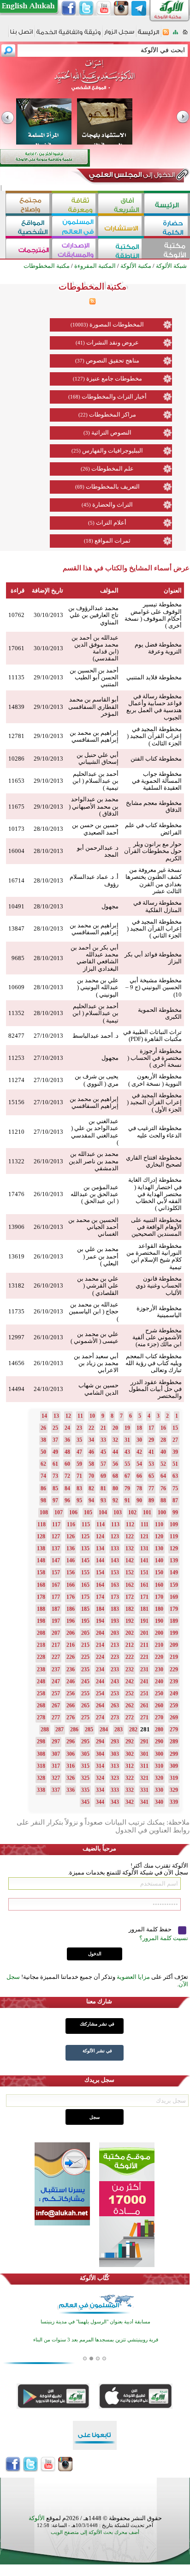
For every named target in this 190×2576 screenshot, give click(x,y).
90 (139, 1500)
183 (115, 1609)
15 (175, 1428)
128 (41, 1536)
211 (144, 1645)
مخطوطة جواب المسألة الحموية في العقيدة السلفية (157, 781)
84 (67, 1488)
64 (163, 1476)
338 (41, 1790)
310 (159, 1766)
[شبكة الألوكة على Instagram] (121, 8)
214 (100, 1645)
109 (174, 1524)
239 (174, 1681)
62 (43, 1464)
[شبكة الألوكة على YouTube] (104, 8)
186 (71, 1609)
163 (115, 1585)
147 (56, 1560)
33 (103, 1440)
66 (139, 1476)
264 (100, 1705)
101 (147, 1512)
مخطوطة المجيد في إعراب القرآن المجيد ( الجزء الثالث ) (154, 736)
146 (71, 1560)
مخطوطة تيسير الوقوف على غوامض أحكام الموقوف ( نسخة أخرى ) (153, 615)
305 (85, 1754)
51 (175, 1464)
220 (159, 1657)
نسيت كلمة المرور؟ (164, 1938)
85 (55, 1488)
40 (163, 1452)
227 (56, 1657)
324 (100, 1778)
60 (67, 1464)
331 (144, 1790)
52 (163, 1464)
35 (79, 1440)
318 (41, 1766)
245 (85, 1681)
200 (159, 1633)
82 (91, 1488)
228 (41, 1657)
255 (85, 1693)
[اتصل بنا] (21, 35)
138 (41, 1548)
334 (100, 1790)
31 (127, 1440)
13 (56, 1416)
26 (43, 1428)
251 (144, 1693)
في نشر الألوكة (97, 2051)
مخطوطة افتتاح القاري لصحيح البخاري (154, 1161)
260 (159, 1705)
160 (159, 1585)
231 (144, 1669)
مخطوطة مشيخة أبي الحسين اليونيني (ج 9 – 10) (154, 987)
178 (41, 1597)
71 (79, 1476)
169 (174, 1597)
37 (55, 1440)
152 (130, 1572)
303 (115, 1754)
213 (115, 1645)
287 (59, 1729)
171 (144, 1597)
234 (100, 1669)
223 (115, 1657)
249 (174, 1693)
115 (86, 1524)
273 (115, 1717)
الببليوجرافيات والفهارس (113, 450)
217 (56, 1645)
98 (43, 1500)
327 (56, 1778)
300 (159, 1754)
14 (44, 1416)
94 (91, 1500)
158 (41, 1572)
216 (71, 1645)
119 (174, 1536)
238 (41, 1669)
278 (41, 1717)
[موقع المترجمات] (29, 250)
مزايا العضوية (133, 1977)
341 (144, 1802)
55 (127, 1464)
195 (85, 1621)
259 (174, 1705)
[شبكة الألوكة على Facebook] (69, 8)
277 (56, 1717)
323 (115, 1778)
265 (85, 1705)
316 (71, 1766)
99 (175, 1512)
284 (104, 1729)
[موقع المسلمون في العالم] (75, 227)
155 (85, 1572)
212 (130, 1645)
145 (85, 1560)
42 (139, 1452)
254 (100, 1693)
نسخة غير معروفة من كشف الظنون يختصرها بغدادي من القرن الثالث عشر (154, 880)
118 (42, 1524)
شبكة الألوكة (171, 266)
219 (174, 1657)
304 (100, 1754)
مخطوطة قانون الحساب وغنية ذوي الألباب (159, 1286)
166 (71, 1585)
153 (115, 1572)
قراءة (18, 590)
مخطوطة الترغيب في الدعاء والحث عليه (155, 1131)
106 (73, 1512)
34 (91, 1440)
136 (71, 1548)
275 (85, 1717)
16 (163, 1428)
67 (127, 1476)
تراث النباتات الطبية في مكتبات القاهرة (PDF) (152, 1035)
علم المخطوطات (113, 469)
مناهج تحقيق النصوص (113, 360)
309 (174, 1766)
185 (85, 1609)
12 (68, 1416)
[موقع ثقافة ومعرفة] (75, 204)
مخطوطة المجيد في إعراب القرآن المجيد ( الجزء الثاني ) (154, 929)
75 (175, 1488)
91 (127, 1500)
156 (71, 1572)
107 (59, 1512)
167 (56, 1585)
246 (71, 1681)
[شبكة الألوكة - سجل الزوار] (119, 35)
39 (175, 1452)
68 (115, 1476)
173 (115, 1597)
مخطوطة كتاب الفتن (156, 759)
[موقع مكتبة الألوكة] (167, 250)
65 (151, 1476)
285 (89, 1729)
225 (85, 1657)
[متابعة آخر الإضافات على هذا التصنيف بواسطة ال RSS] (92, 303)
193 (115, 1621)
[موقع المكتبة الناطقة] (121, 250)
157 (56, 1572)
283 (119, 1729)
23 (79, 1428)
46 (91, 1452)
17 (151, 1428)
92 (115, 1500)
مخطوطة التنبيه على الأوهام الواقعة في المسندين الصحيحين (156, 1227)
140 (159, 1560)
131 (144, 1548)
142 (130, 1560)
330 (159, 1790)
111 (145, 1524)
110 (159, 1524)
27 (175, 1440)
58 (91, 1464)
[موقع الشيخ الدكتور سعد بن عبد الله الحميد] (95, 80)
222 (130, 1657)
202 (130, 1633)
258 (41, 1693)
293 (115, 1742)
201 (144, 1633)
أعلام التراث (111, 523)
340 (159, 1802)
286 (74, 1729)
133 (115, 1548)
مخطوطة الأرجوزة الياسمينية (159, 1312)
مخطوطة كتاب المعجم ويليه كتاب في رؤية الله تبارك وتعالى (154, 1363)
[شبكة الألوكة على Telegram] (139, 8)
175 (85, 1597)
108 (44, 1512)
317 (56, 1766)
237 (56, 1669)
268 (41, 1705)
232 (130, 1669)
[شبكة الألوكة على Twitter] (86, 8)
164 (100, 1585)
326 (71, 1778)
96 (67, 1500)
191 (144, 1621)
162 (130, 1585)
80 (115, 1488)
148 (41, 1560)
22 (91, 1428)
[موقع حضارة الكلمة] (167, 227)
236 (71, 1669)
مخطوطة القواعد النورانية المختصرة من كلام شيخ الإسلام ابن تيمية (154, 1256)
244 (100, 1681)
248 (41, 1681)
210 (159, 1645)
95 (79, 1500)
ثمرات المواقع (113, 541)
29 (151, 1440)
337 (56, 1790)
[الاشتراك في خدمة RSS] (166, 35)
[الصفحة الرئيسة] (185, 35)
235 (85, 1669)
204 (100, 1633)
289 (174, 1742)
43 (127, 1452)
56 (115, 1464)
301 (144, 1754)
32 (115, 1440)
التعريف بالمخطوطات (113, 487)
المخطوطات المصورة (117, 324)
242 (130, 1681)
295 (85, 1742)
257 (56, 1693)
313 (115, 1766)
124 (100, 1536)
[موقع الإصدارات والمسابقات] (75, 250)
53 (151, 1464)
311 (144, 1766)
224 (100, 1657)
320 (159, 1778)
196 (71, 1621)
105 (88, 1512)
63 (175, 1476)
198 (41, 1621)
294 (100, 1742)
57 (103, 1464)
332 (130, 1790)
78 (139, 1488)
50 (43, 1452)
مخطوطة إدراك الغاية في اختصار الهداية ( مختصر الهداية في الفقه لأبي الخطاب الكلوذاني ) (155, 1194)
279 (174, 1729)
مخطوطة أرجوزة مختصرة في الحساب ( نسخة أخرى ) (154, 1058)
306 (71, 1754)
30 (139, 1440)
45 (103, 1452)
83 (79, 1488)
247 (56, 1681)
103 (118, 1512)
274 (100, 1717)
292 (130, 1742)
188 (41, 1609)
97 (55, 1500)
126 (71, 1536)
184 (100, 1609)
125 (85, 1536)
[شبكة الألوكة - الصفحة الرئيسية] (148, 35)
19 (127, 1428)
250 (159, 1693)
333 (115, 1790)
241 (144, 1681)
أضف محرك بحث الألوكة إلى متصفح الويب (95, 2532)
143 (115, 1560)
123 (115, 1536)
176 (71, 1597)
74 (43, 1476)
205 (85, 1633)
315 (85, 1766)
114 (101, 1524)
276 (71, 1717)
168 (41, 1585)
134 (100, 1548)
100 (162, 1512)
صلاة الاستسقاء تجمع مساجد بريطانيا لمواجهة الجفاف (96, 2355)
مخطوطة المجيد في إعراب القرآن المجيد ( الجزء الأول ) (154, 1102)
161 (144, 1585)
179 (174, 1609)
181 (144, 1609)
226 (71, 1657)
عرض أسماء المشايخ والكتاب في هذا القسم (126, 568)
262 (130, 1705)
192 (130, 1621)
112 (130, 1524)
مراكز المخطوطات (113, 414)
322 (130, 1778)
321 (144, 1778)
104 (103, 1512)
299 (174, 1754)
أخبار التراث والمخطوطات (114, 396)
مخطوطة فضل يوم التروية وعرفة (158, 648)
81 (103, 1488)
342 (130, 1802)
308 (41, 1754)
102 (132, 1512)
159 (174, 1585)
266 (71, 1705)
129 (174, 1548)
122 (130, 1536)
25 (55, 1428)
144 (100, 1560)
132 (130, 1548)
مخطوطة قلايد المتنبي (154, 677)
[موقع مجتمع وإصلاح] (29, 204)
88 (163, 1500)
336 (71, 1790)
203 (115, 1633)
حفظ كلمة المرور (151, 1929)
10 (92, 1416)
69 (103, 1476)
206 (71, 1633)
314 (100, 1766)
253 (115, 1693)
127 (56, 1536)
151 (144, 1572)
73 (55, 1476)
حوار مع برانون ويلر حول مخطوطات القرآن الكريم (153, 851)
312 (130, 1766)
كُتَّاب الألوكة (95, 2278)
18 (139, 1428)
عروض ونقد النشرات (113, 342)
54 (139, 1464)
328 (41, 1778)
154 (100, 1572)
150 (159, 1572)
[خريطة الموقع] (175, 35)
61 (55, 1464)
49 (55, 1452)
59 (79, 1464)
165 (85, 1585)
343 (115, 1802)
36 (67, 1440)
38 (43, 1440)
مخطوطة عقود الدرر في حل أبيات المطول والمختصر (155, 1389)
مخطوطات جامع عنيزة (114, 378)
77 (151, 1488)
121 (144, 1536)
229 (174, 1669)
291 (144, 1742)
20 (115, 1428)
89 (151, 1500)
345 (85, 1802)
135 (85, 1548)
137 (56, 1548)
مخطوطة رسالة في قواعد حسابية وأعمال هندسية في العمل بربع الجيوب (154, 707)
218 (41, 1645)
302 (130, 1754)
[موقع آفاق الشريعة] (121, 204)
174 (100, 1597)
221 (144, 1657)
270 (159, 1717)
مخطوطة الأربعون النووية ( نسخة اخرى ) (155, 1080)
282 (133, 1729)
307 (56, 1754)
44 (115, 1452)
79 (127, 1488)
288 (45, 1729)
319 (174, 1778)
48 (67, 1452)
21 (103, 1428)
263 (115, 1705)
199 (174, 1633)
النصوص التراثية (111, 432)
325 (85, 1778)
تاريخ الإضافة (47, 590)
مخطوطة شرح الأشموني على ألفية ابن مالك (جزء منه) (157, 1337)
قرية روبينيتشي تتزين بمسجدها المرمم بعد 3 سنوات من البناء (96, 2337)
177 (56, 1597)
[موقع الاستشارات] (121, 227)
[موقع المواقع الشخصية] (29, 227)
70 (91, 1476)
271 (144, 1717)
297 (56, 1742)
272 (130, 1717)
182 (130, 1609)
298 (41, 1742)
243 (115, 1681)
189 (174, 1621)
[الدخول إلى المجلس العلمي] (131, 176)
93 (103, 1500)
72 (67, 1476)
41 (151, 1452)
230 (159, 1669)
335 (85, 1790)
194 (100, 1621)
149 (174, 1572)
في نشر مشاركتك (97, 2024)
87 (175, 1500)
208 (41, 1633)
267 (56, 1705)
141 (144, 1560)
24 (67, 1428)
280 (159, 1729)
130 (159, 1548)
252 (130, 1693)
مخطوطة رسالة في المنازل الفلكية (157, 906)
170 (159, 1597)
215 (85, 1645)
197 (56, 1621)
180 (159, 1609)
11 (80, 1416)
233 (115, 1669)
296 (71, 1742)
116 (71, 1524)
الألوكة (37, 2518)
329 (174, 1790)
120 (159, 1536)
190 (159, 1621)
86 (43, 1488)
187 (56, 1609)
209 (174, 1645)
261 (144, 1705)
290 (159, 1742)
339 (174, 1802)
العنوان (173, 590)
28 (163, 1440)
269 (174, 1717)
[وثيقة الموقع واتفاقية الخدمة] (68, 35)
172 (130, 1597)
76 (163, 1488)
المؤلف (109, 590)
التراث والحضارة (113, 505)
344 (100, 1802)
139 (174, 1560)
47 (79, 1452)
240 (159, 1681)
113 (115, 1524)
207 (56, 1633)
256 (71, 1693)
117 (56, 1524)
